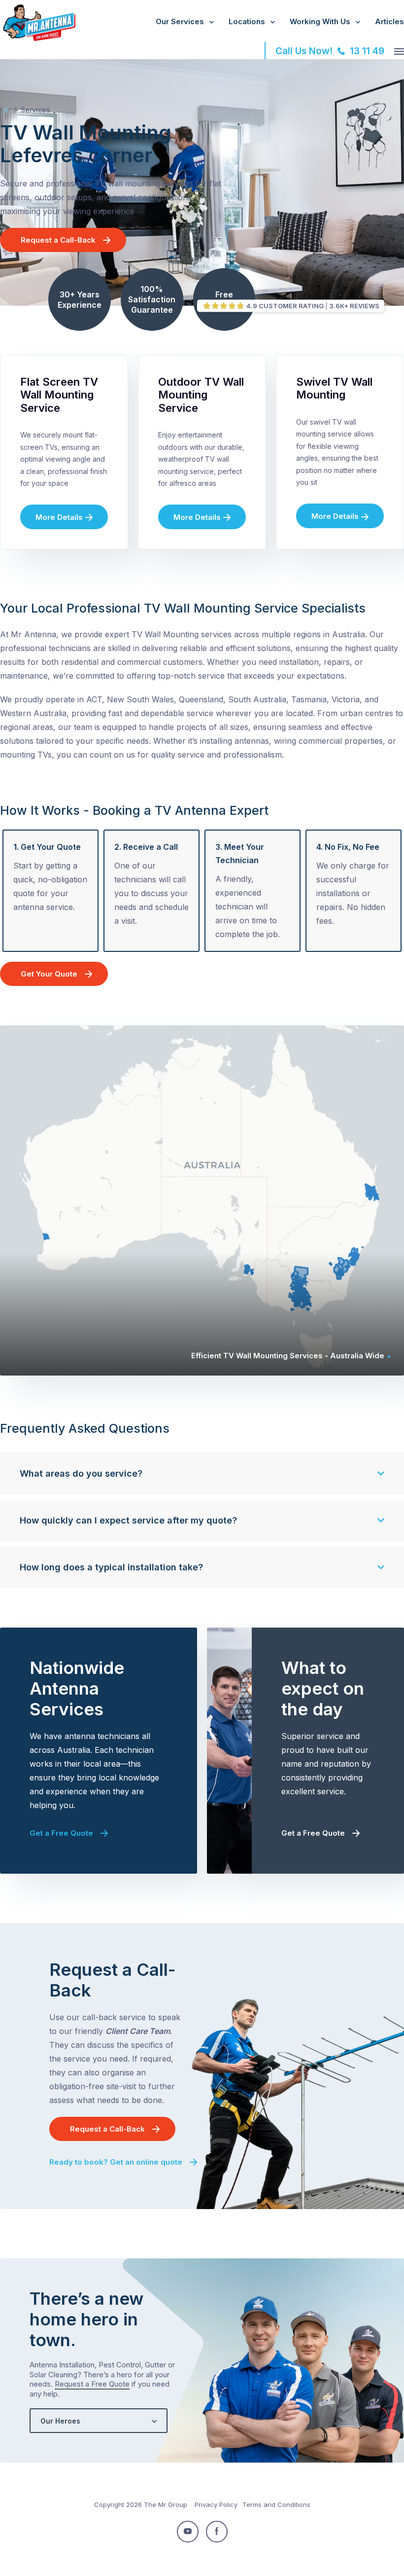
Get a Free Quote (61, 1833)
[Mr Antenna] (38, 39)
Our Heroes (60, 2421)
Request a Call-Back (58, 240)
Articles (389, 21)
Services (35, 110)
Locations (247, 21)
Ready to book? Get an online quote (116, 2162)
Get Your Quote (49, 974)
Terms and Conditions (276, 2504)
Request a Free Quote (92, 2384)
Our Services (180, 21)
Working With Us (320, 21)
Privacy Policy (216, 2504)
